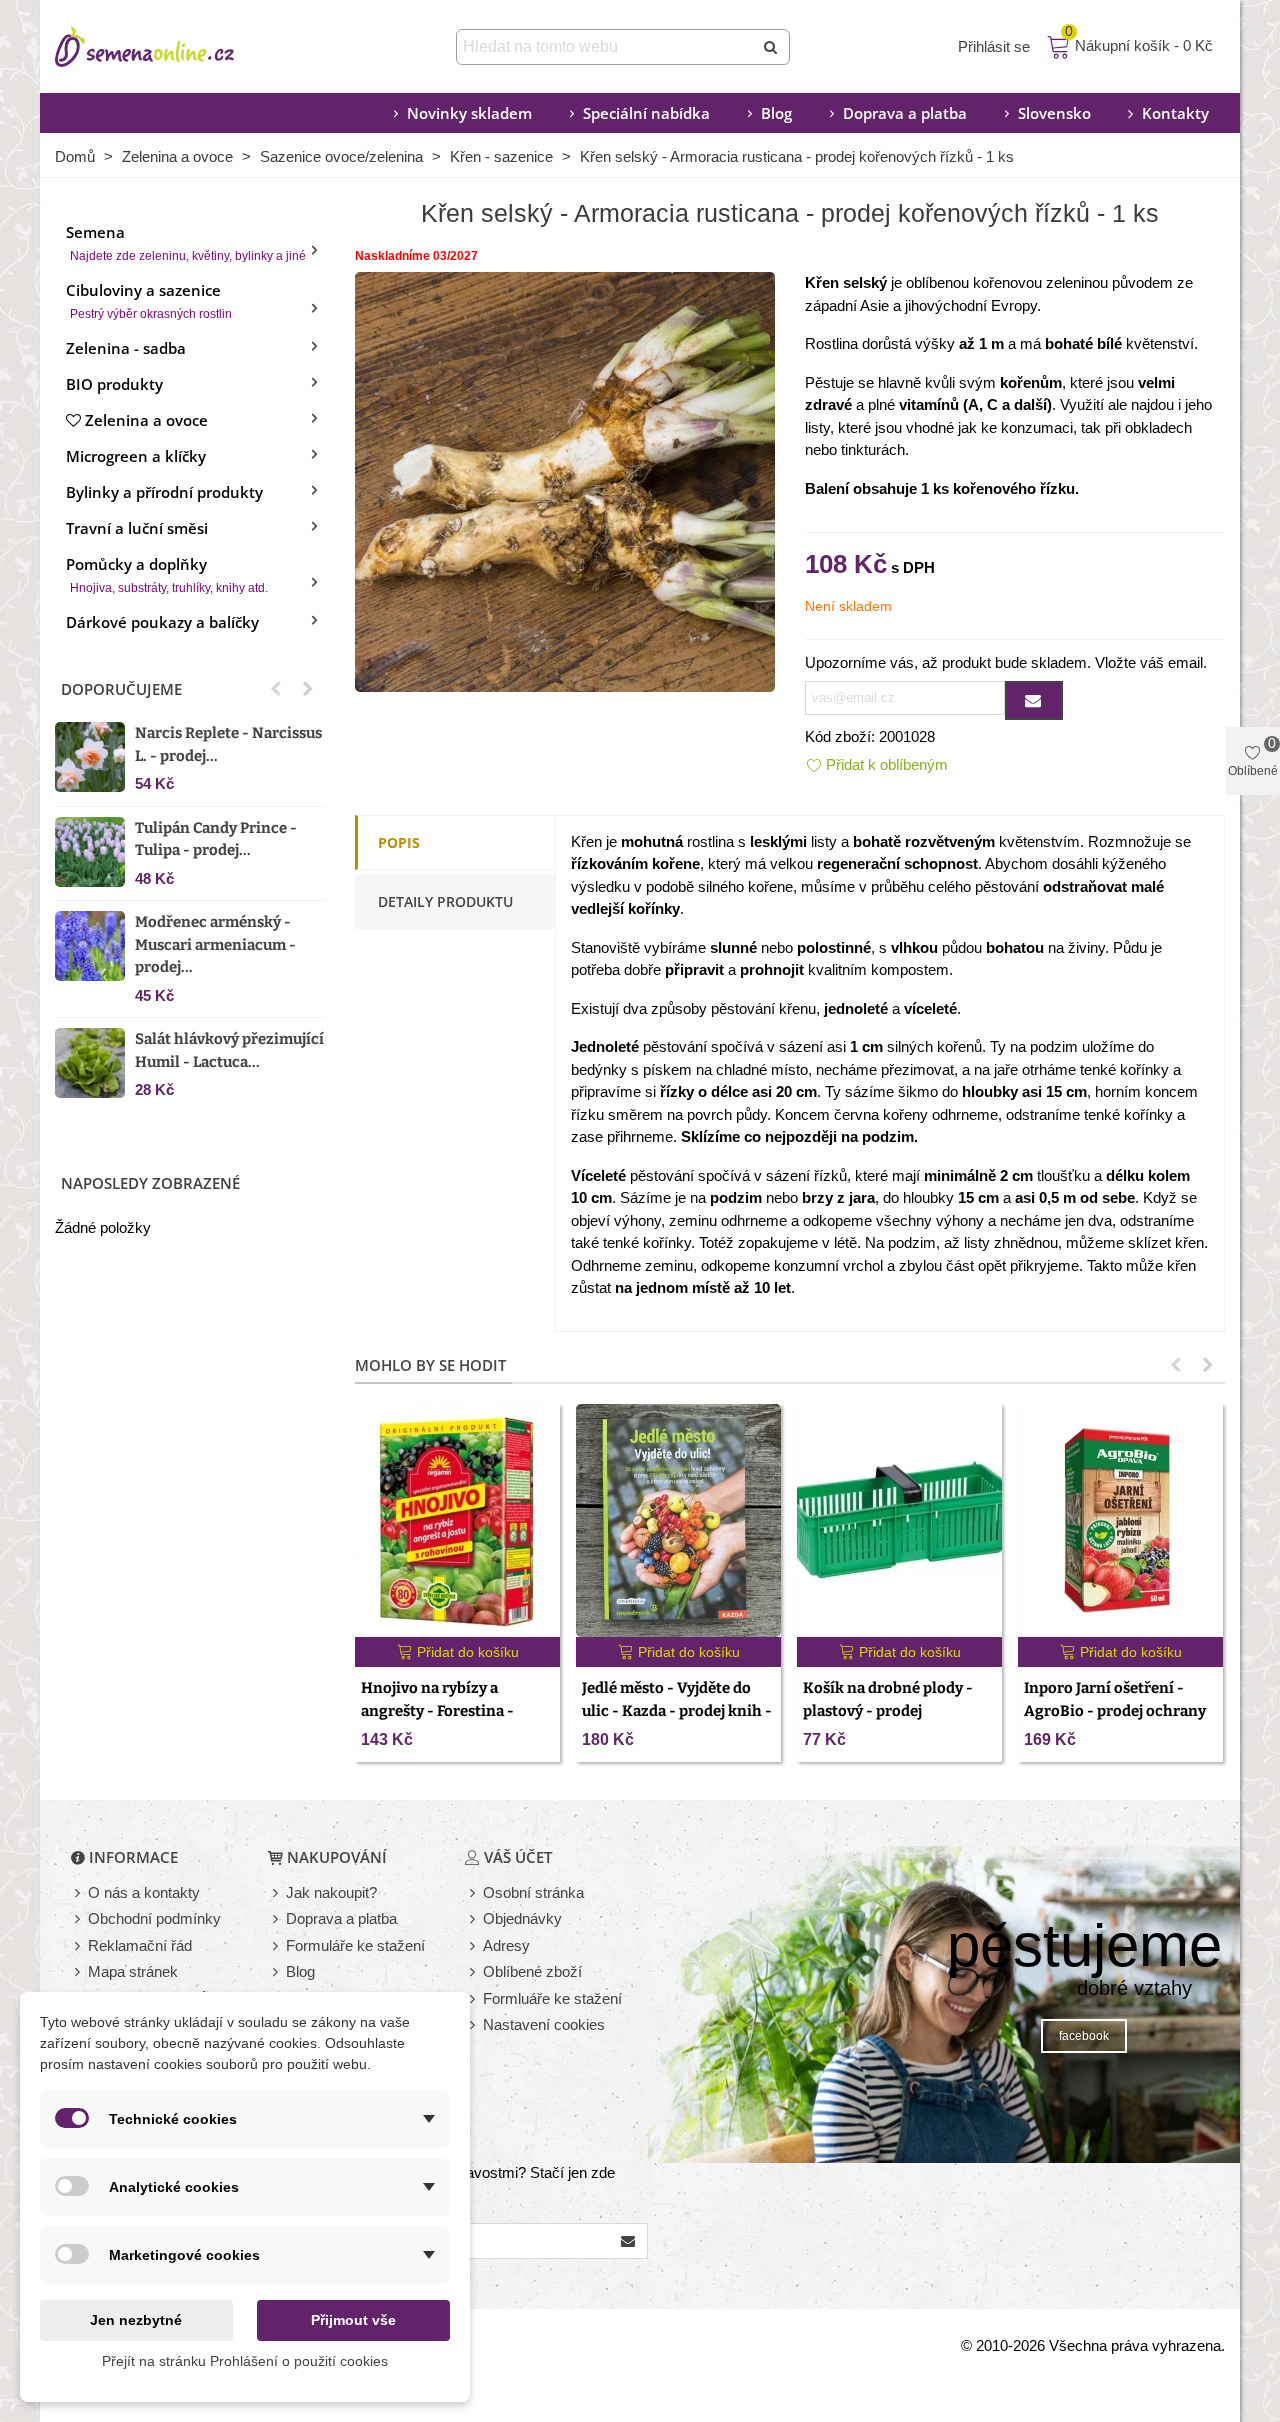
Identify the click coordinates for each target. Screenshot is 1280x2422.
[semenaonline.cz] (175, 47)
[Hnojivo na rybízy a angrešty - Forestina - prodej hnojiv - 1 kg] (457, 1520)
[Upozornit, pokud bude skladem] (1034, 700)
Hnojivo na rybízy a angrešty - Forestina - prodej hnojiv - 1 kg (437, 1710)
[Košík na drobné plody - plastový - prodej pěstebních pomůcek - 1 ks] (899, 1520)
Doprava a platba (905, 113)
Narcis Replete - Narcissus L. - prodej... (228, 744)
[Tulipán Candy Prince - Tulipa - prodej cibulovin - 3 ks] (90, 852)
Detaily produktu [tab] (445, 901)
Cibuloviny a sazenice (149, 300)
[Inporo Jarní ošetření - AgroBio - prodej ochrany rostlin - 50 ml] (1120, 1520)
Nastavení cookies (544, 2024)
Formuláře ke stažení (355, 1945)
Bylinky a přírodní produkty (164, 492)
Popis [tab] (399, 842)
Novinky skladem (469, 113)
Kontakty (1175, 113)
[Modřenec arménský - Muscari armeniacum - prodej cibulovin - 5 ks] (90, 946)
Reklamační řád (140, 1945)
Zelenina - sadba (126, 348)
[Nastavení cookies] (474, 2025)
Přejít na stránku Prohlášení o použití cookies (245, 2361)
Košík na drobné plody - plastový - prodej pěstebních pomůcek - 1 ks (896, 1710)
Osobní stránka (533, 1892)
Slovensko (1054, 113)
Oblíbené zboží (532, 1971)
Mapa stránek (133, 1971)
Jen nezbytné (136, 2320)
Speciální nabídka (646, 113)
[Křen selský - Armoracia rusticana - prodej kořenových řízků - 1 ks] (565, 480)
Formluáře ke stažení (552, 1998)
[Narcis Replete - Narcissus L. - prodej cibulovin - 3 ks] (90, 757)
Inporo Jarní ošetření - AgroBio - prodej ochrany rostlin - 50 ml (1115, 1710)
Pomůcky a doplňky (167, 574)
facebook (1084, 2036)
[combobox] (606, 47)
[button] (276, 689)
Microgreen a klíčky (136, 456)
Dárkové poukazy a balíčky (162, 622)
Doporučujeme (121, 689)
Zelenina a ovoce (146, 420)
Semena (186, 242)
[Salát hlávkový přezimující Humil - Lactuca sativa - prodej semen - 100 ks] (90, 1063)
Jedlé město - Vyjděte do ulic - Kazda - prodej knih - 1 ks (677, 1710)
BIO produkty (114, 384)
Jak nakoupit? (331, 1892)
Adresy (506, 1945)
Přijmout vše (353, 2320)
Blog (776, 113)
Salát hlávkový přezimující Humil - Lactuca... (229, 1050)
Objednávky (522, 1918)
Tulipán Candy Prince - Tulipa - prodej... (216, 839)
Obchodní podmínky (154, 1918)
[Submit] (772, 47)
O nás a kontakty (144, 1892)
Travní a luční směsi (137, 528)
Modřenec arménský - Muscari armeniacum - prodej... (215, 944)
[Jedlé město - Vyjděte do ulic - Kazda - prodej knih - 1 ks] (678, 1520)
